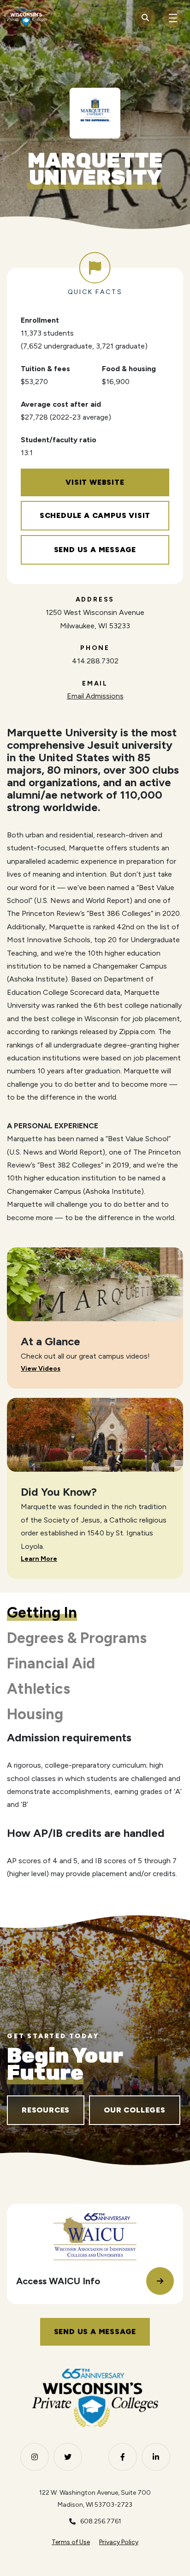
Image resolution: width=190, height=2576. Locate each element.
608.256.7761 (101, 2521)
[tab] (42, 1613)
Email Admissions (95, 696)
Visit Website (95, 482)
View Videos (41, 1369)
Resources (46, 2110)
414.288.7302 (95, 661)
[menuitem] (71, 2543)
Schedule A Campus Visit (95, 515)
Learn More (39, 1559)
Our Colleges (135, 2110)
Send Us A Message (95, 550)
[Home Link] (27, 18)
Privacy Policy (119, 2542)
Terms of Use (71, 2542)
